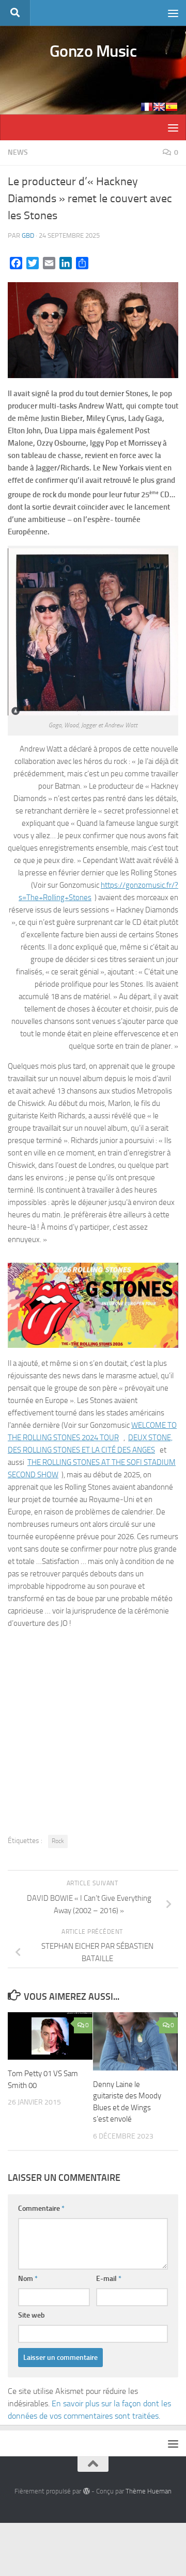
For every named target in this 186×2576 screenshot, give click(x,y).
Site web (32, 2315)
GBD (28, 235)
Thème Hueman (149, 2491)
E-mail (109, 2279)
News (18, 152)
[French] (147, 107)
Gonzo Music (93, 51)
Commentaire (41, 2208)
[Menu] (173, 13)
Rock (58, 1841)
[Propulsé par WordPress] (86, 2491)
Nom (28, 2279)
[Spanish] (172, 107)
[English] (159, 107)
